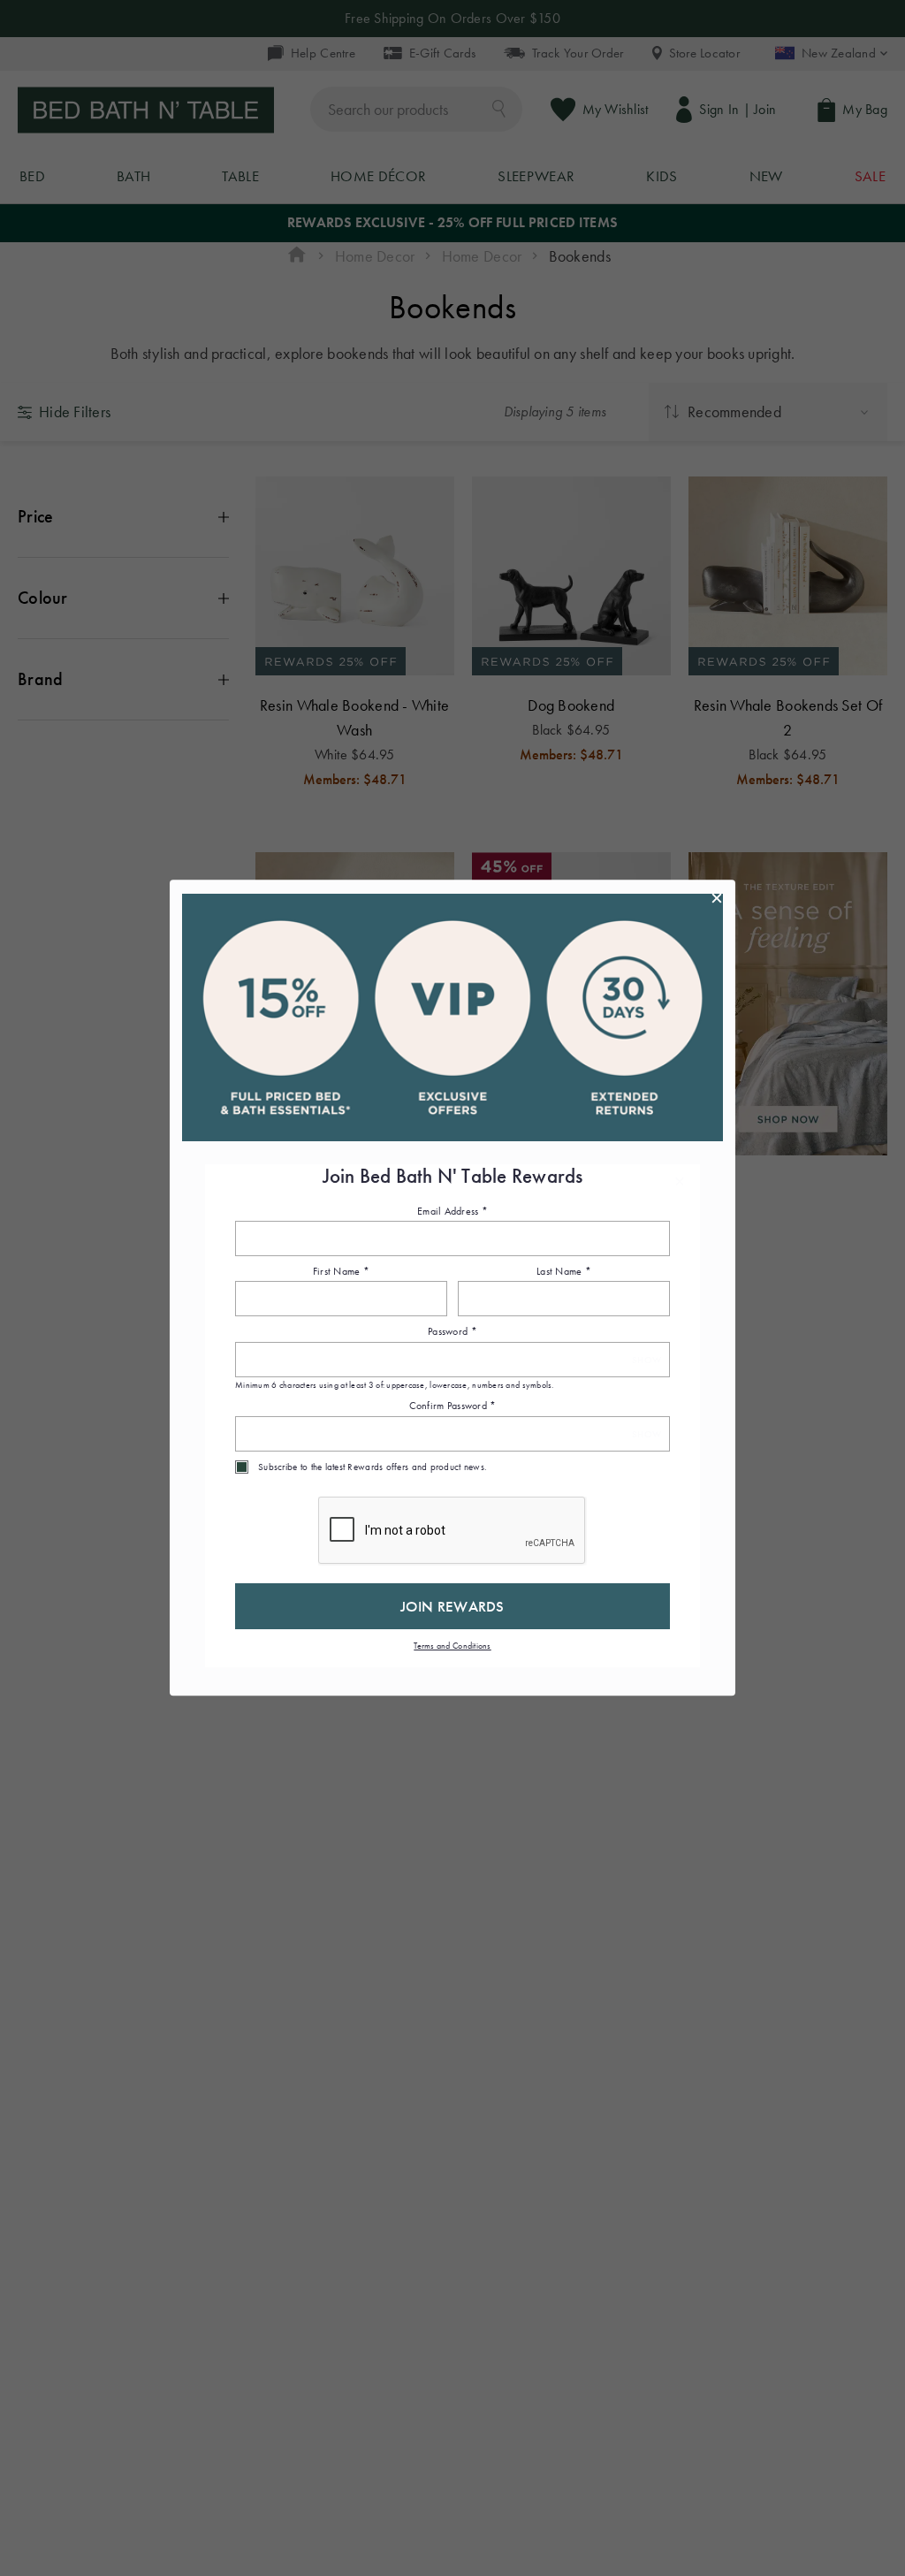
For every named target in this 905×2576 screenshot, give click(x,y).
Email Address (452, 1211)
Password (452, 1332)
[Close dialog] (717, 898)
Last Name (564, 1271)
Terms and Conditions (452, 1646)
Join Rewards (452, 1606)
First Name (341, 1271)
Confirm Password (453, 1406)
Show (646, 1360)
